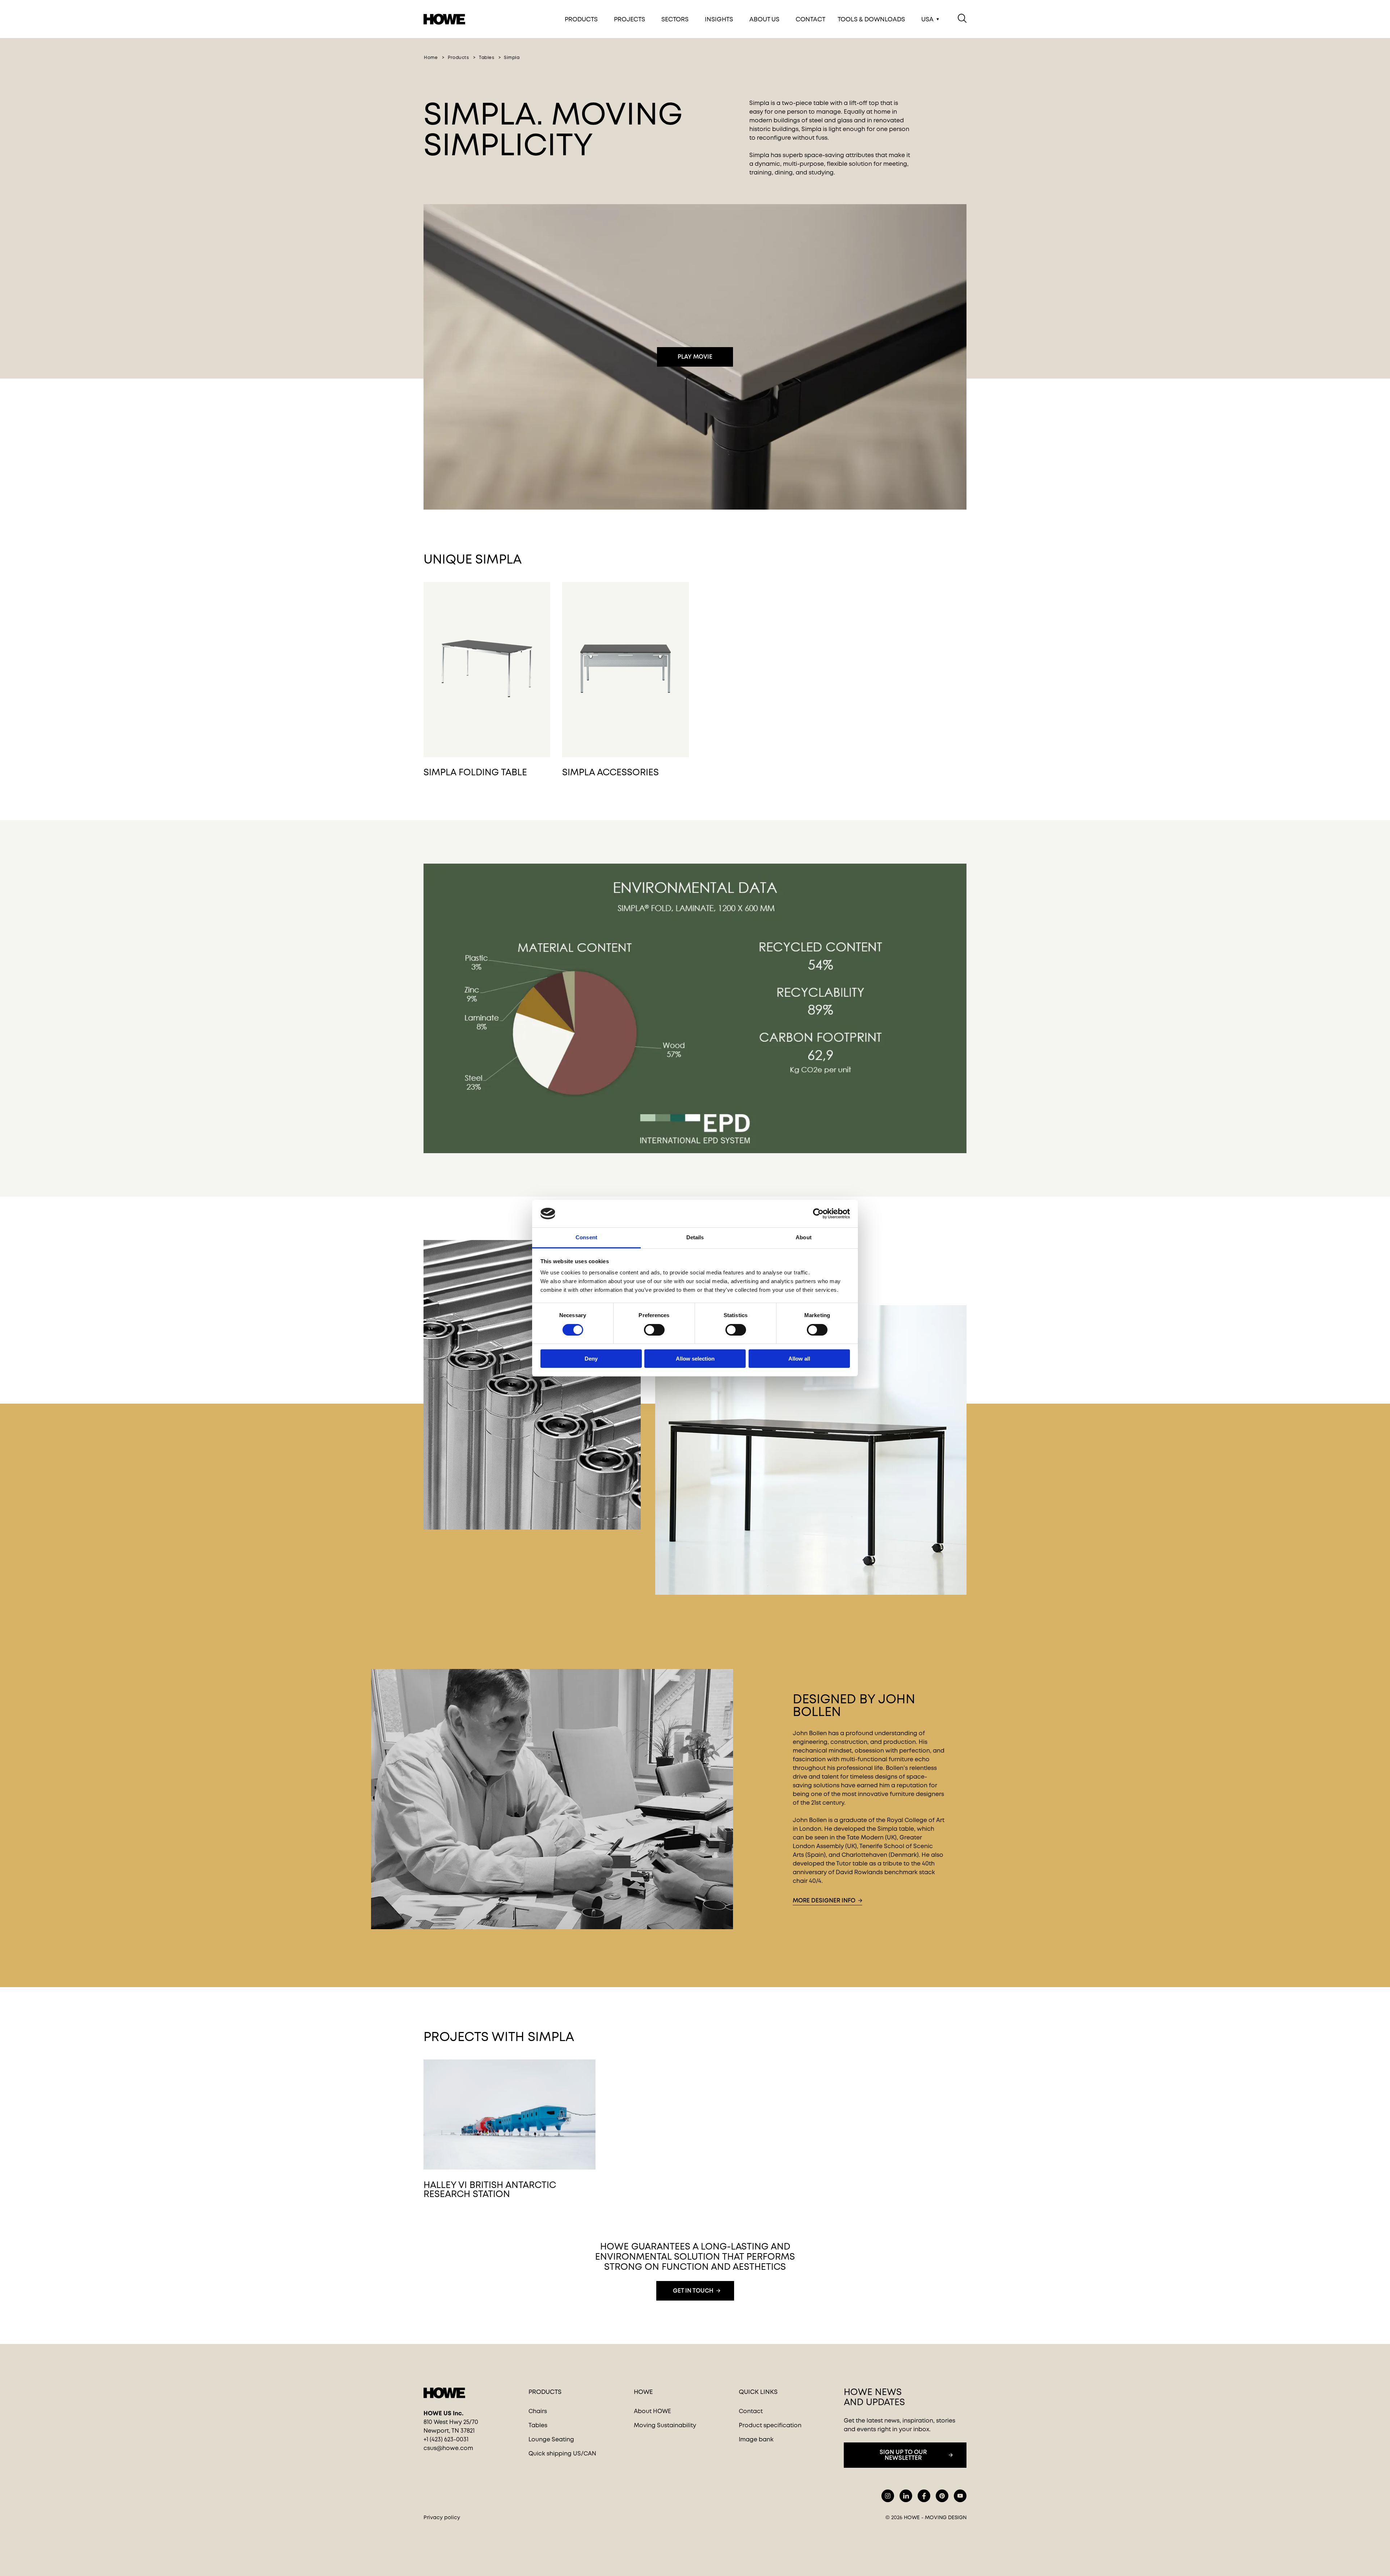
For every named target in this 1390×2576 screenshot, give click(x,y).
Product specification (770, 2425)
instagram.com (888, 2496)
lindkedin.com (906, 2496)
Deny (591, 1359)
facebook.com (924, 2496)
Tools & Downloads (871, 19)
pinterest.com (942, 2496)
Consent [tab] (586, 1237)
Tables (538, 2425)
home (431, 58)
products (458, 58)
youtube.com (960, 2496)
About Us (764, 19)
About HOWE (652, 2411)
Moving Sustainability (665, 2425)
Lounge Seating (551, 2439)
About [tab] (804, 1237)
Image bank (756, 2439)
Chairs (538, 2411)
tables (486, 58)
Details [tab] (695, 1237)
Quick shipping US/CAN (562, 2453)
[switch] (648, 1328)
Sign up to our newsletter (903, 2455)
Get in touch (693, 2291)
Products (581, 19)
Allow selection (695, 1359)
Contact (810, 19)
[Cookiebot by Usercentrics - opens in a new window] (818, 1214)
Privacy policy (442, 2517)
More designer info (824, 1900)
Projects (629, 19)
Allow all (799, 1359)
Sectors (675, 19)
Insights (719, 19)
